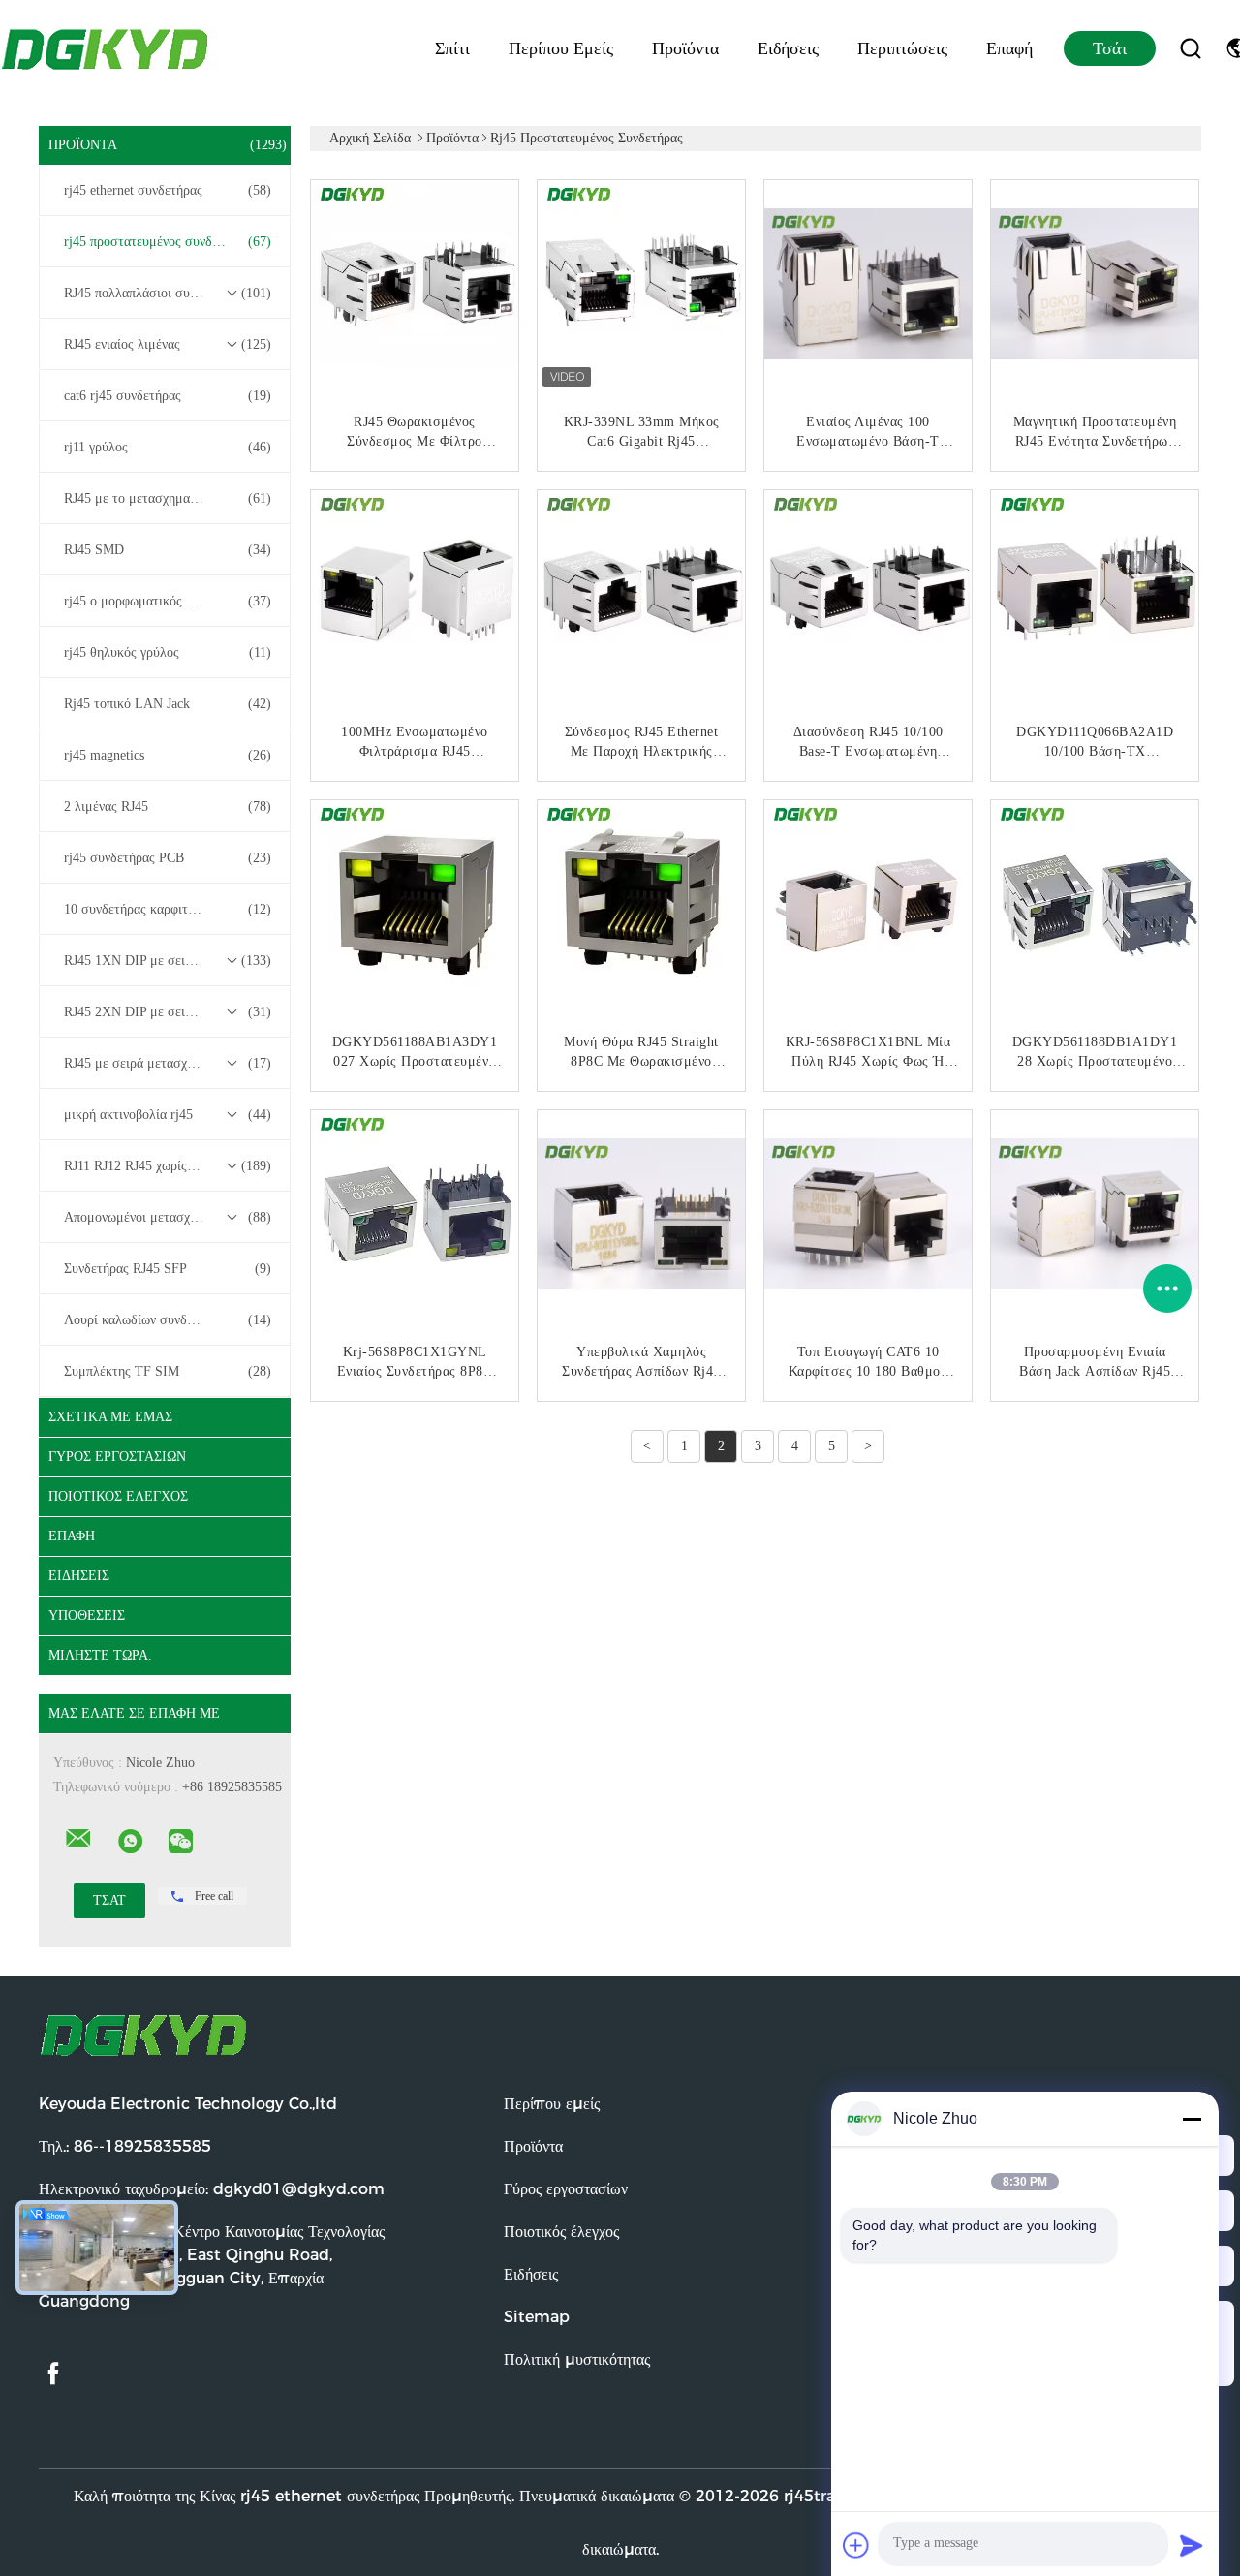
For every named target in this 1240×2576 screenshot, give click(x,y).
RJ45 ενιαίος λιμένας (168, 344)
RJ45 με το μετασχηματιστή (168, 498)
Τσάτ (1110, 48)
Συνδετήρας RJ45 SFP (168, 1269)
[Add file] (856, 2545)
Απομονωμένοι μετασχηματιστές (168, 1217)
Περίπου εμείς (561, 48)
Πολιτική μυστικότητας (577, 2359)
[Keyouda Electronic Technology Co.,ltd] (78, 1839)
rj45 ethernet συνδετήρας (168, 190)
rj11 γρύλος (168, 447)
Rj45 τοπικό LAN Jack (168, 704)
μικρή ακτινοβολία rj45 (168, 1115)
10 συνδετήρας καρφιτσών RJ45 (168, 909)
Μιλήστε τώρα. (100, 1655)
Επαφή (1009, 48)
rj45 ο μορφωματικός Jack (168, 601)
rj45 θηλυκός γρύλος (168, 652)
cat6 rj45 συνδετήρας (168, 396)
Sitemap (537, 2317)
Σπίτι (452, 48)
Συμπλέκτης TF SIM (168, 1371)
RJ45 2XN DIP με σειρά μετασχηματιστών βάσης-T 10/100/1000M (170, 1012)
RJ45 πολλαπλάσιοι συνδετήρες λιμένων (170, 293)
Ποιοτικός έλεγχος (118, 1496)
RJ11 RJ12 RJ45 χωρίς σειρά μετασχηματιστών (170, 1166)
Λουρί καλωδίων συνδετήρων (168, 1320)
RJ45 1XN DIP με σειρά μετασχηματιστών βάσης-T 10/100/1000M (170, 961)
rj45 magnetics (168, 755)
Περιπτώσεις (902, 48)
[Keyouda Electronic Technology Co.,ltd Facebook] (53, 2374)
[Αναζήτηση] (1191, 48)
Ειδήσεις (788, 48)
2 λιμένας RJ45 (168, 807)
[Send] (1192, 2545)
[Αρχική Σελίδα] (107, 48)
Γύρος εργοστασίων (117, 1457)
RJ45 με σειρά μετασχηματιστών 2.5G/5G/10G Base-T (170, 1063)
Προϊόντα (685, 48)
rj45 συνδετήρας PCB (168, 858)
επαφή (72, 1536)
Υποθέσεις (87, 1615)
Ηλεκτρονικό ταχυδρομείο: (212, 2189)
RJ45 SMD (168, 550)
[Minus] (1192, 2119)
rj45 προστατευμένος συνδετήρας (168, 242)
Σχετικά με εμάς (110, 1417)
